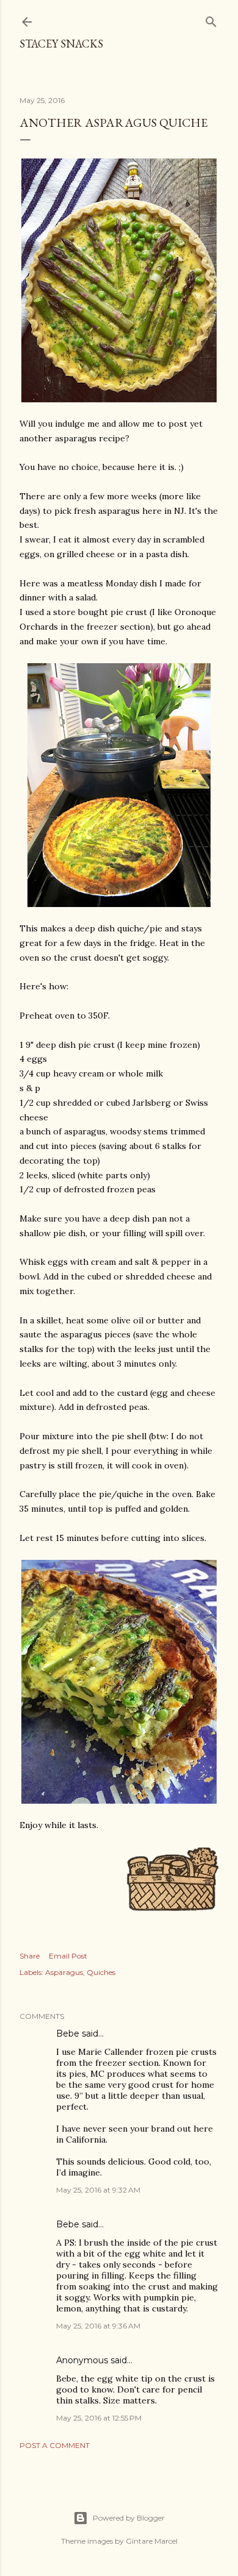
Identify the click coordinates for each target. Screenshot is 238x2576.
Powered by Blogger (129, 2518)
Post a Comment (55, 2445)
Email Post (68, 1956)
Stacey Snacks (61, 44)
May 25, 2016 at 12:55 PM (99, 2418)
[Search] (211, 19)
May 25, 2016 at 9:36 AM (98, 2326)
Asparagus (64, 1972)
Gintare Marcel (152, 2541)
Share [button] (30, 1956)
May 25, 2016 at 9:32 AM (98, 2190)
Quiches (101, 1972)
